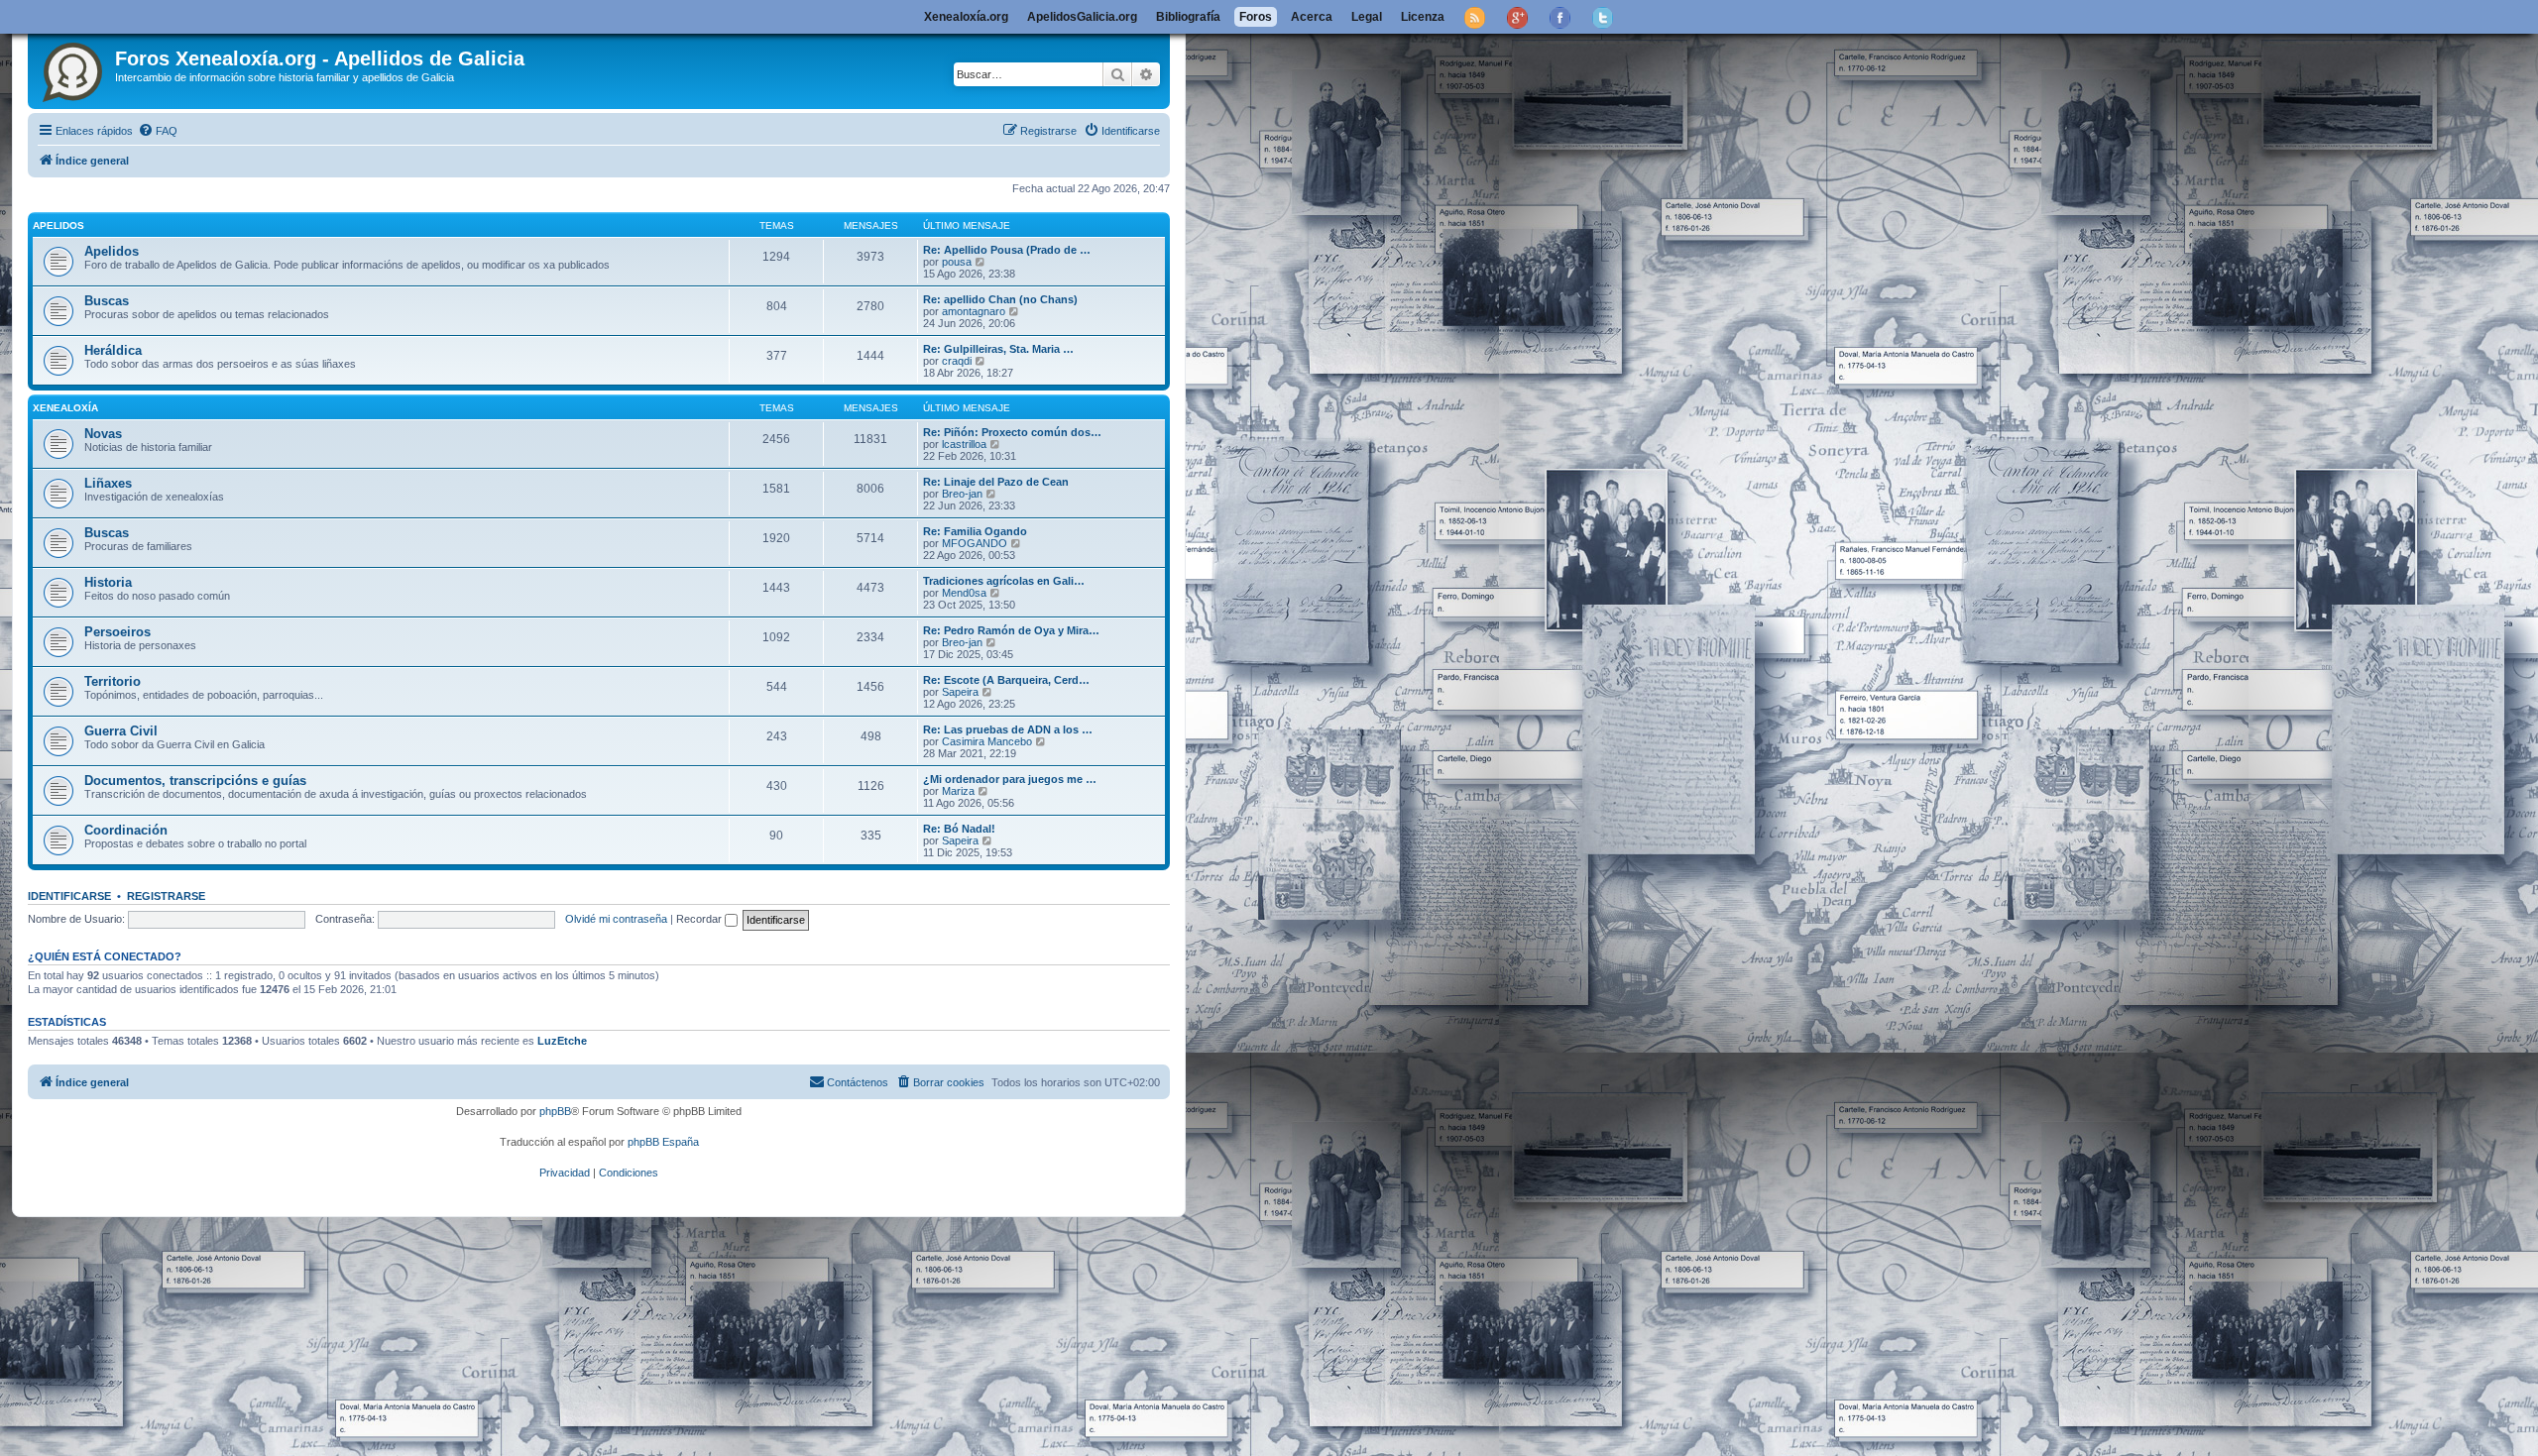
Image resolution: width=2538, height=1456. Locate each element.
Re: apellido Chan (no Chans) (1000, 299)
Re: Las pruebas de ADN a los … (1008, 729)
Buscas (107, 301)
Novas (103, 434)
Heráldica (113, 350)
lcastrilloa (964, 444)
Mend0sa (964, 593)
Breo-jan (962, 494)
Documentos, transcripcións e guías (195, 781)
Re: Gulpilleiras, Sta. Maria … (998, 349)
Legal (1367, 17)
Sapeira (960, 692)
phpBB (555, 1111)
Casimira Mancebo (987, 741)
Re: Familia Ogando (975, 531)
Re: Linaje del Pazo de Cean (996, 482)
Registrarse (166, 896)
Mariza (958, 791)
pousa (957, 262)
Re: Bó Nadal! (959, 829)
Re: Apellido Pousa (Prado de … (1007, 250)
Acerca (1312, 17)
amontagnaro (974, 311)
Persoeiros (117, 632)
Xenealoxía (65, 408)
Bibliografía (1188, 17)
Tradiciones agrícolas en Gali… (1004, 581)
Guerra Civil (121, 731)
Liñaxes (108, 483)
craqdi (957, 361)
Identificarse (69, 896)
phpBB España (663, 1142)
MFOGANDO (975, 543)
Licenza (1423, 17)
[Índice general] (74, 68)
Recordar (700, 919)
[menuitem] (158, 131)
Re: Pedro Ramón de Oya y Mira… (1011, 630)
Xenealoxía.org (966, 17)
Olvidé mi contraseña (616, 919)
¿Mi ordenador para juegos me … (1010, 779)
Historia (108, 582)
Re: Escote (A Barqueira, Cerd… (1006, 680)
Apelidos (58, 225)
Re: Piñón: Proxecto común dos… (1012, 432)
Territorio (113, 681)
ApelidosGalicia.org (1082, 17)
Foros (1256, 17)
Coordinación (126, 830)
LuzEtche (562, 1041)
